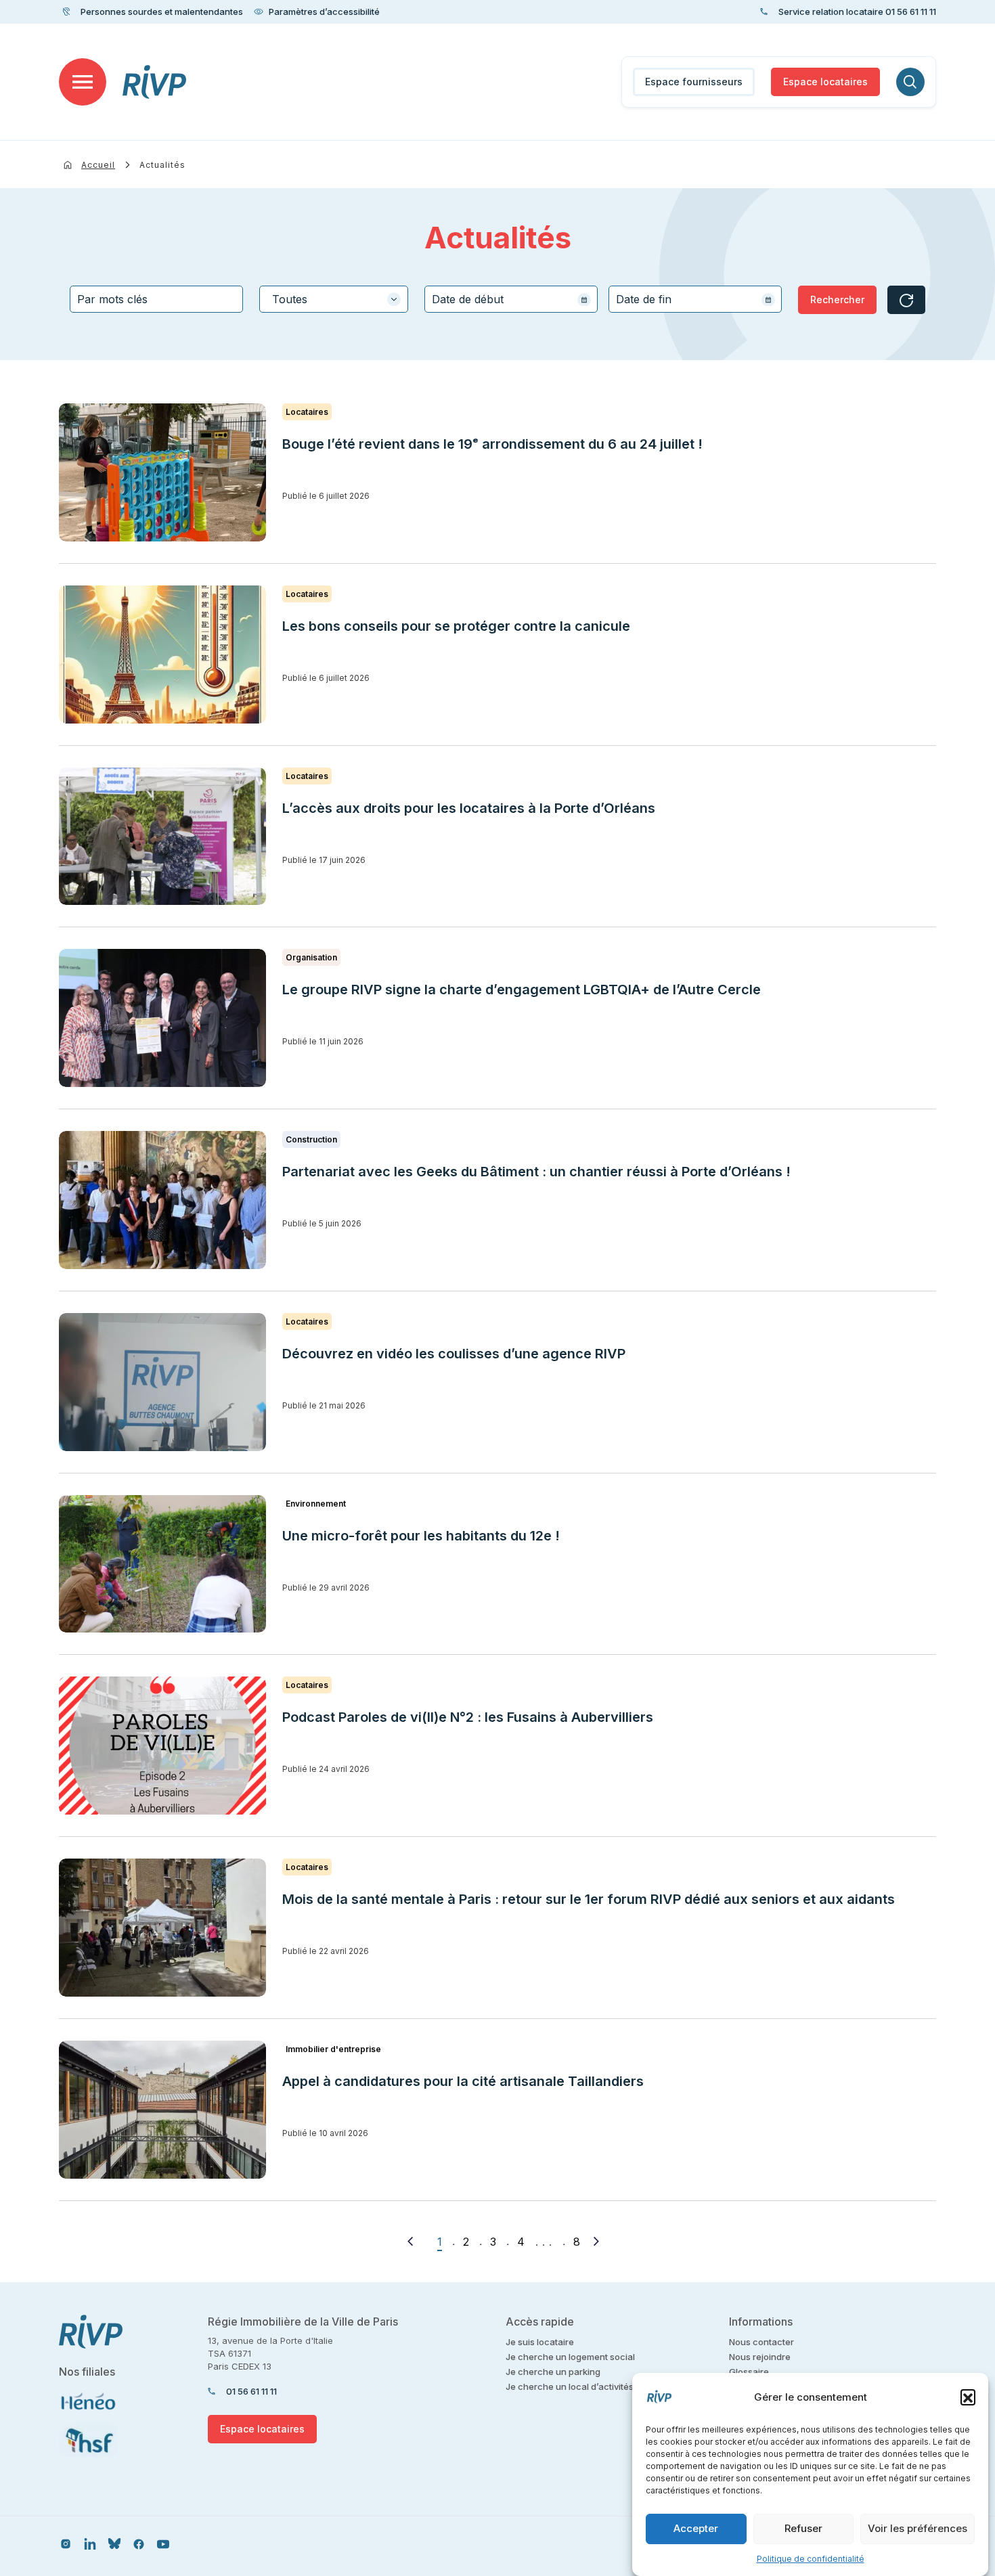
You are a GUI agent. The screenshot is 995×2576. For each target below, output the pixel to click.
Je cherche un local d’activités (570, 2386)
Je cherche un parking (553, 2372)
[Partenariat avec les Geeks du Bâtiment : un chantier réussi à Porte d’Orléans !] (162, 1200)
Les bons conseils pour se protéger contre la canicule (456, 626)
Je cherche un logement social (570, 2357)
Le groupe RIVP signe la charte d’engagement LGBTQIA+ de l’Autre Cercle (522, 990)
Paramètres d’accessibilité (324, 12)
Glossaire (749, 2372)
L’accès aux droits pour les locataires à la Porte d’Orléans (469, 808)
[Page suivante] (596, 2241)
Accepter (696, 2529)
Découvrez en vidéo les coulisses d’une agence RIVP (454, 1354)
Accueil (98, 165)
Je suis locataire (540, 2342)
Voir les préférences (917, 2529)
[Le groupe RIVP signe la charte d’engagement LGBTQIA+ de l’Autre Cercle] (162, 1018)
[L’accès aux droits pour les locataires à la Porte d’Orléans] (162, 837)
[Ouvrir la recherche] (910, 82)
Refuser (803, 2529)
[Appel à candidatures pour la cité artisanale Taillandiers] (162, 2110)
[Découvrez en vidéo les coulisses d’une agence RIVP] (162, 1382)
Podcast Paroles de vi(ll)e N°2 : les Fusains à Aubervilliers (469, 1717)
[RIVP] (155, 82)
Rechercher (837, 299)
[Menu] (83, 82)
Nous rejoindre (760, 2357)
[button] (968, 2397)
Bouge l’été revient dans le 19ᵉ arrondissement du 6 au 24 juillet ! (492, 444)
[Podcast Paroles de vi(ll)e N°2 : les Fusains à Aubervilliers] (162, 1746)
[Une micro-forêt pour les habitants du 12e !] (162, 1564)
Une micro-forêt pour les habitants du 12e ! (421, 1536)
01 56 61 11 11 (251, 2391)
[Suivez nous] (66, 2543)
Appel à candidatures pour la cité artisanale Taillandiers (463, 2081)
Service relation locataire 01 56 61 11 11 (857, 12)
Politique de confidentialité (811, 2559)
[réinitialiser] (906, 300)
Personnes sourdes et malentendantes (162, 12)
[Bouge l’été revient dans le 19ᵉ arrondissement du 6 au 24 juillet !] (162, 472)
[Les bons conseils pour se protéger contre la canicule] (162, 654)
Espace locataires (825, 82)
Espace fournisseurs (694, 82)
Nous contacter (761, 2342)
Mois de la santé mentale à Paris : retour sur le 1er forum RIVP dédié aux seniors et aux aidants (589, 1899)
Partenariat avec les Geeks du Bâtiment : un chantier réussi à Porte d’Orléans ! (536, 1172)
